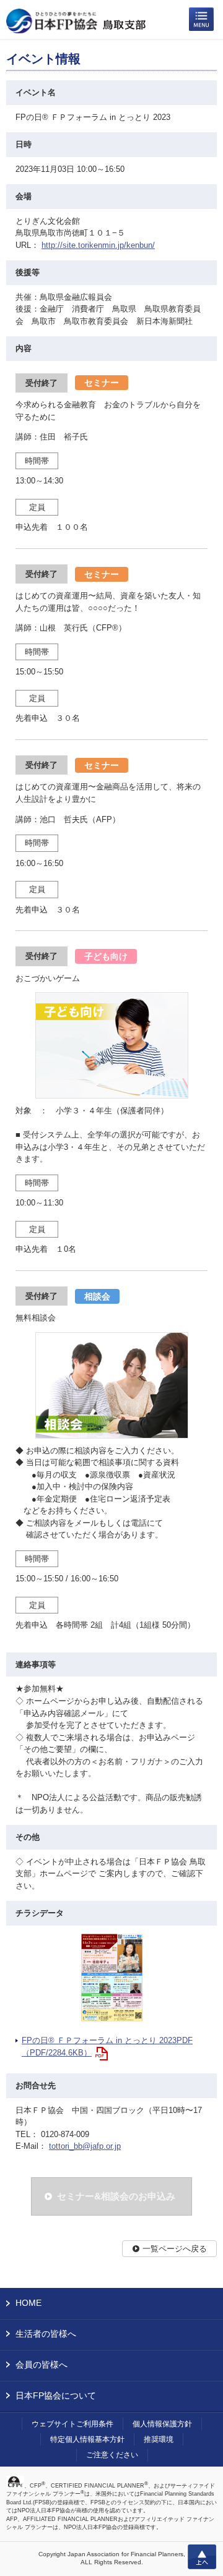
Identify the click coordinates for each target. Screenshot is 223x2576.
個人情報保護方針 (162, 2424)
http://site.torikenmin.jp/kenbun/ (98, 245)
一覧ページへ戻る (175, 2249)
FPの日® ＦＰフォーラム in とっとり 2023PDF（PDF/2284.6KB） (107, 2047)
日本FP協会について (56, 2395)
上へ (202, 2557)
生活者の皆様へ (46, 2334)
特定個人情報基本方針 (87, 2439)
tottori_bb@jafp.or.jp (85, 2146)
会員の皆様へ (42, 2365)
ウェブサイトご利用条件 (72, 2424)
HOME (28, 2303)
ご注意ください (112, 2455)
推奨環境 (159, 2439)
